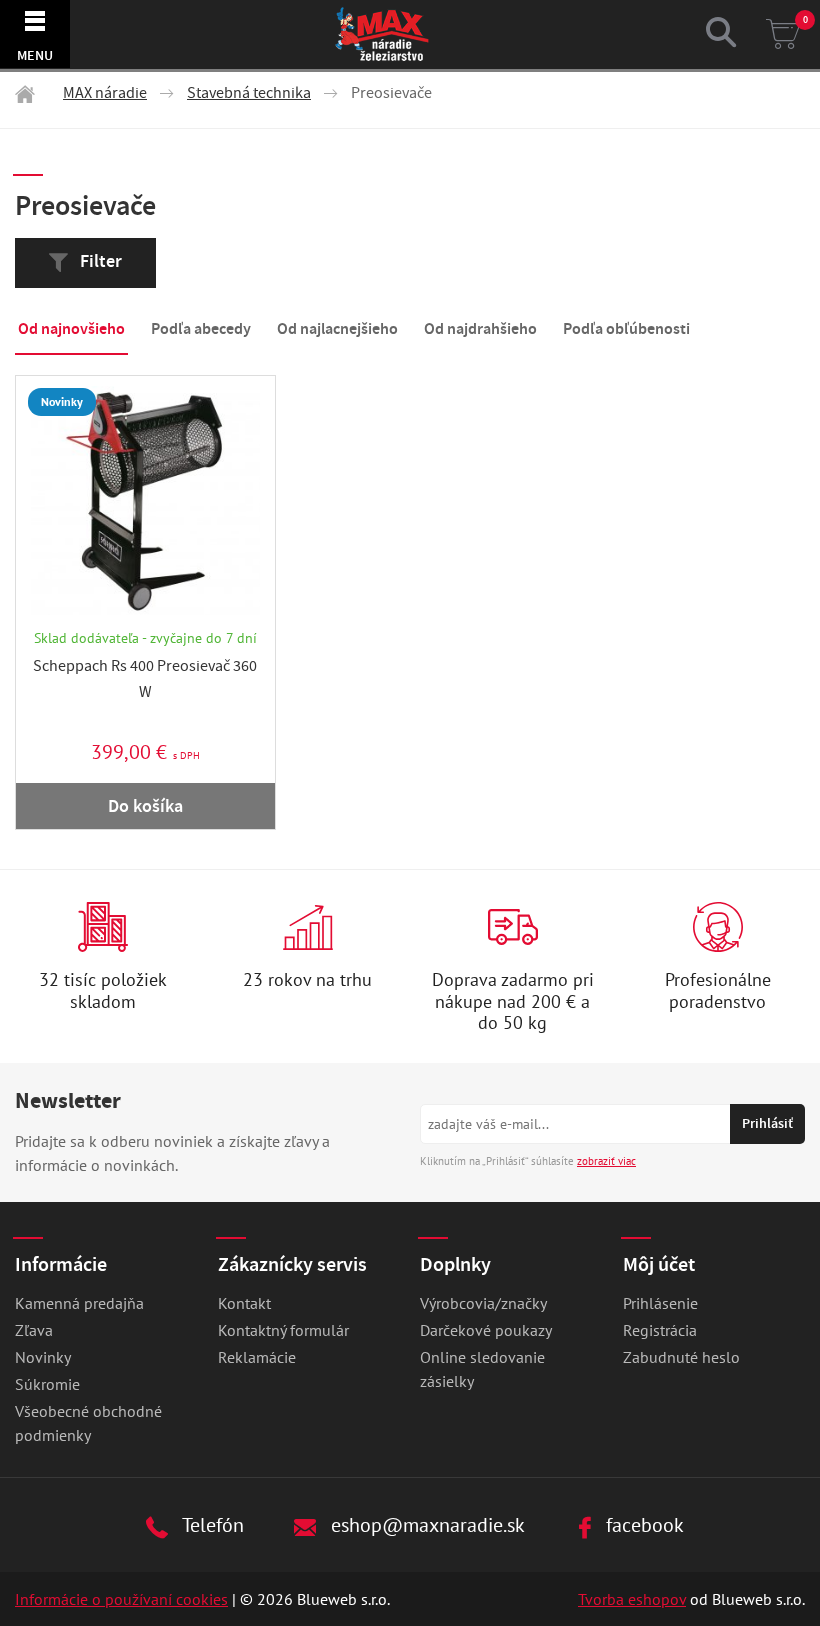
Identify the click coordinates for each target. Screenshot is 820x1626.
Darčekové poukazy (486, 1330)
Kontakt (244, 1303)
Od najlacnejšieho (337, 328)
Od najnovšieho (71, 328)
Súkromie (47, 1384)
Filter (99, 261)
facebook (642, 1524)
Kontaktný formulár (283, 1330)
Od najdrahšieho (480, 328)
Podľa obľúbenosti (626, 328)
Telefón (211, 1524)
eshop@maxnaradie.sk (425, 1524)
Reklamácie (257, 1357)
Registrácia (660, 1330)
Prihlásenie (660, 1303)
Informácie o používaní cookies (121, 1599)
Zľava (34, 1330)
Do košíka (145, 806)
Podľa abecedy (201, 328)
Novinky (43, 1357)
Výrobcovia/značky (483, 1303)
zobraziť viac (606, 1161)
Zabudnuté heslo (681, 1357)
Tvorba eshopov (632, 1599)
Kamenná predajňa (79, 1303)
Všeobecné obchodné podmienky (88, 1423)
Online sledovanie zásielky (482, 1369)
